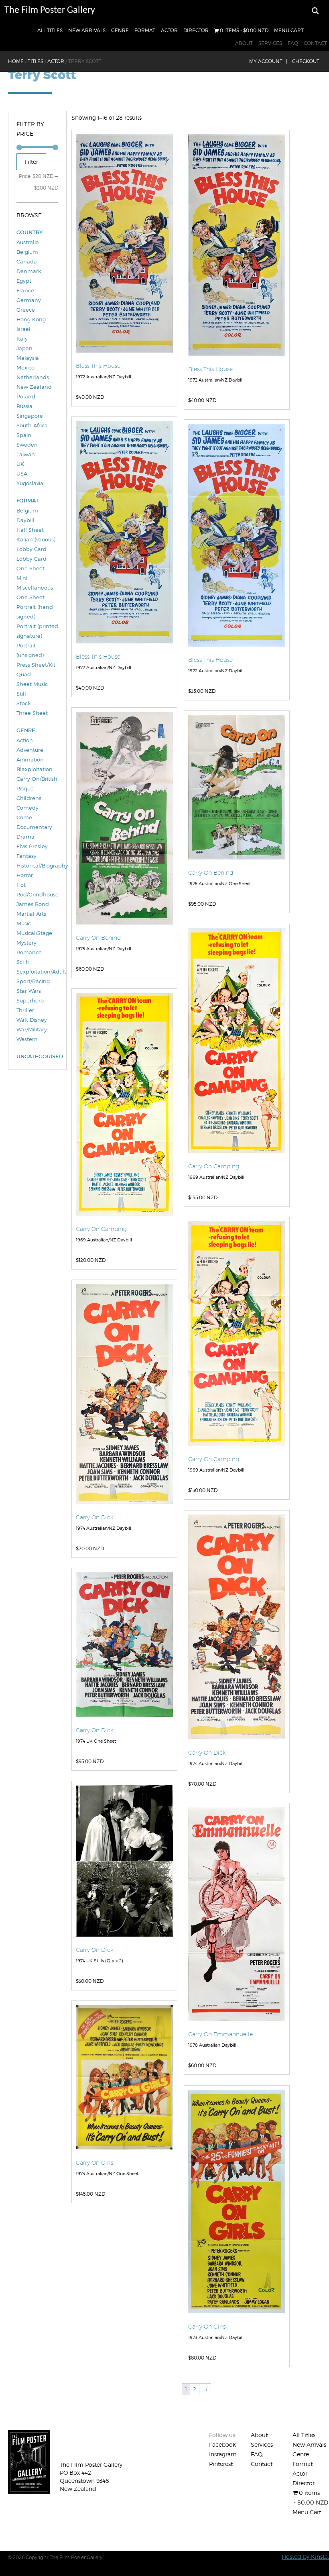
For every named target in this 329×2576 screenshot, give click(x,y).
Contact (315, 43)
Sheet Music (32, 684)
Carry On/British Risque (37, 784)
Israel (23, 329)
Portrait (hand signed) (35, 612)
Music (24, 923)
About (244, 43)
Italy (22, 339)
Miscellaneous (35, 588)
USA (22, 474)
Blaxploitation (35, 769)
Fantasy (26, 856)
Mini (22, 578)
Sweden (27, 445)
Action (25, 740)
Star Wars (29, 991)
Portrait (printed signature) (37, 631)
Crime (24, 817)
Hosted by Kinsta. (305, 2557)
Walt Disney (32, 1020)
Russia (24, 406)
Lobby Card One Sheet (31, 563)
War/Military (32, 1029)
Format (145, 30)
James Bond (33, 904)
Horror (25, 875)
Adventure (30, 750)
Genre (120, 30)
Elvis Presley (32, 846)
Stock (23, 703)
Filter (31, 162)
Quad (24, 674)
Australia (28, 242)
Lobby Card (31, 549)
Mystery (26, 943)
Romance (29, 952)
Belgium (27, 252)
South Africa (32, 425)
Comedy (27, 808)
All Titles (50, 30)
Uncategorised (37, 1056)
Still (21, 694)
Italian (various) (36, 539)
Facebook (222, 2444)
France (25, 290)
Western (27, 1039)
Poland (26, 396)
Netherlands (33, 377)
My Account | (268, 61)
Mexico (25, 367)
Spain (24, 435)
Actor (169, 30)
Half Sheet (30, 530)
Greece (26, 310)
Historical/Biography (37, 865)
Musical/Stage (34, 933)
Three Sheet (32, 713)
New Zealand (34, 387)
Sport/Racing (33, 981)
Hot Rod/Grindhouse (37, 890)
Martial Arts (31, 914)
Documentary (34, 827)
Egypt (24, 281)
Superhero (30, 1000)
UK (20, 464)
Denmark (29, 271)
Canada (27, 261)
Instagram (223, 2454)
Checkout (306, 61)
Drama (25, 837)
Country (29, 232)
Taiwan (26, 454)
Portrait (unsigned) (30, 650)
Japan (24, 348)
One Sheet (30, 597)
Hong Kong (31, 319)
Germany (29, 300)
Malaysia (28, 358)
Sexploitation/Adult (37, 972)
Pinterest (221, 2464)
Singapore (30, 416)
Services (270, 43)
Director (196, 30)
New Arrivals (87, 30)
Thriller (25, 1010)
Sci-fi (23, 962)
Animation (30, 759)
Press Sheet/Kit (36, 665)
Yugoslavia (30, 483)
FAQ (293, 43)
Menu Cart (289, 30)
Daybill (25, 520)
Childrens (29, 798)
